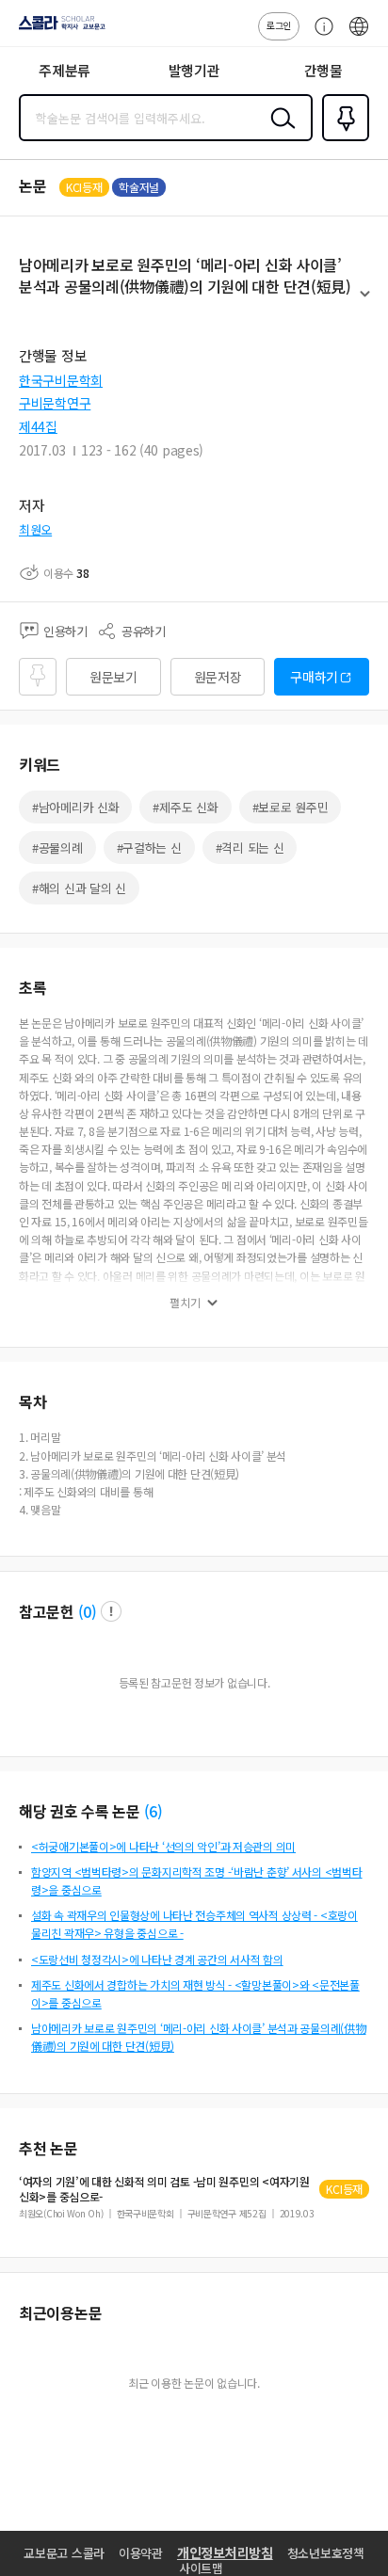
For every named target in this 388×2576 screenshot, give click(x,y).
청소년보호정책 (326, 2553)
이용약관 (141, 2553)
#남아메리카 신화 (75, 807)
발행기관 (194, 70)
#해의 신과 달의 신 (79, 888)
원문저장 (218, 677)
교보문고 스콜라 (64, 2553)
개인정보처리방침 (225, 2552)
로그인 (279, 25)
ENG (359, 36)
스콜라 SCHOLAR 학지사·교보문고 (58, 29)
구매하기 (314, 677)
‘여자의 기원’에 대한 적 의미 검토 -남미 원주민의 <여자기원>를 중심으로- (164, 2189)
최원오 (35, 529)
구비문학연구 (55, 403)
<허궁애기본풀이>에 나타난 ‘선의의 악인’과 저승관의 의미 (163, 1846)
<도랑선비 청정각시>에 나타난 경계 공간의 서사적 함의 (157, 1959)
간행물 (323, 70)
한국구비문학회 (61, 380)
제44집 (38, 426)
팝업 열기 (111, 1611)
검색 (279, 133)
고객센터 (319, 36)
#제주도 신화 (185, 807)
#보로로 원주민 (291, 807)
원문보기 (113, 677)
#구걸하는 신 (149, 848)
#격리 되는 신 (250, 848)
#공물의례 (57, 848)
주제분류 (65, 70)
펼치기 (365, 302)
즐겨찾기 (342, 139)
